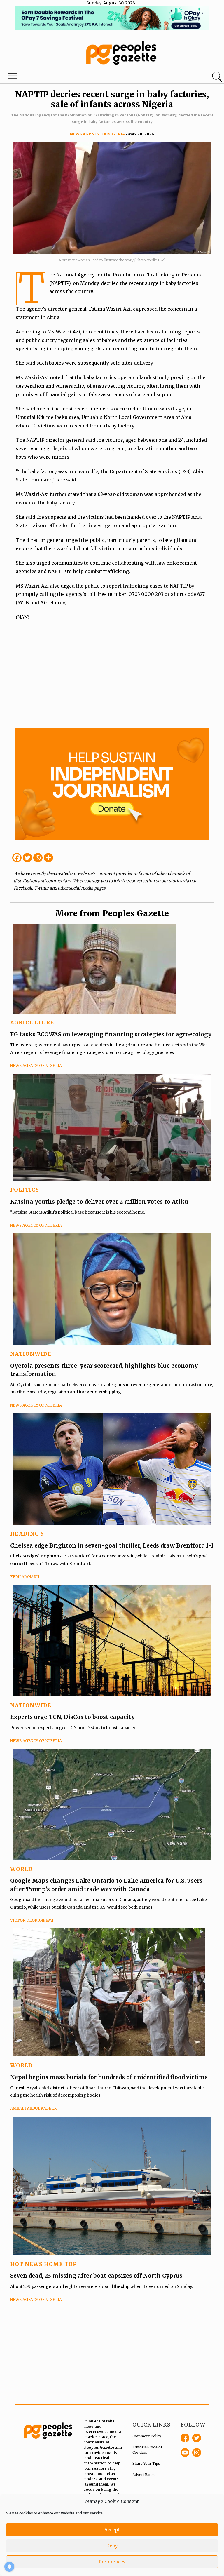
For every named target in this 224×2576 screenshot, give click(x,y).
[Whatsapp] (38, 858)
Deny (112, 2546)
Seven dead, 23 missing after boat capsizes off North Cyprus (96, 2276)
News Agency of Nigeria (97, 134)
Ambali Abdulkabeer (33, 2108)
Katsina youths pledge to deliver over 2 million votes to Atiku (99, 1202)
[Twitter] (27, 858)
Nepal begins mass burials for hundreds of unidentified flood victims (109, 2077)
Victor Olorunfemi (32, 1920)
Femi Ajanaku (25, 1577)
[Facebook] (17, 858)
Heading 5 (27, 1534)
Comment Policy (147, 2436)
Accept (112, 2530)
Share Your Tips (146, 2463)
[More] (48, 858)
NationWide (31, 1354)
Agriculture (32, 1022)
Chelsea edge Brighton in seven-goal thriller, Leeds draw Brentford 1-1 (112, 1545)
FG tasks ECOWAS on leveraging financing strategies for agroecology (111, 1034)
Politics (25, 1190)
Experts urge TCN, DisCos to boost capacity (73, 1717)
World (21, 1869)
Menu (13, 77)
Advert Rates (143, 2475)
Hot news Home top (43, 2264)
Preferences (112, 2562)
